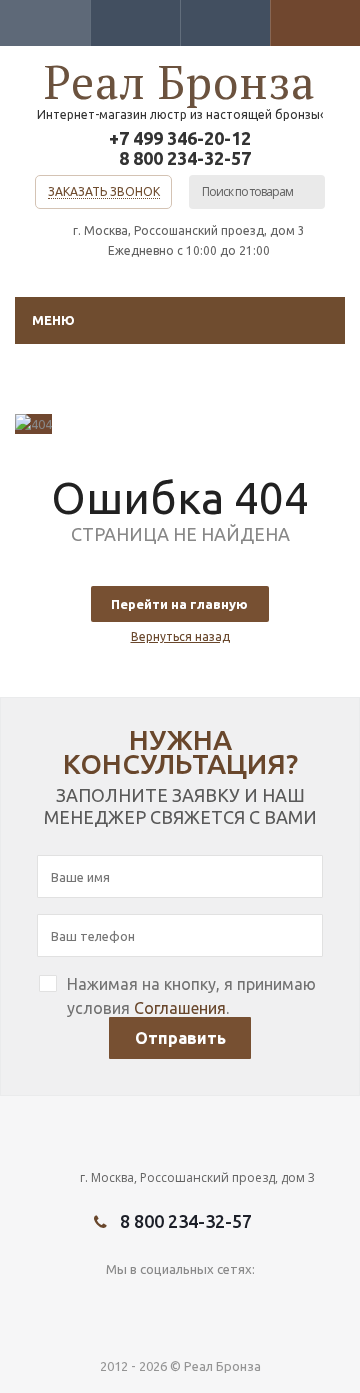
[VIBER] (200, 1302)
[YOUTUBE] (118, 1302)
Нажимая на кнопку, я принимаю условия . (191, 996)
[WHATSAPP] (241, 1302)
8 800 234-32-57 (185, 158)
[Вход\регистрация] (45, 23)
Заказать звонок (104, 191)
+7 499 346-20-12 (180, 138)
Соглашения (180, 1008)
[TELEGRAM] (159, 1302)
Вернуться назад (180, 636)
